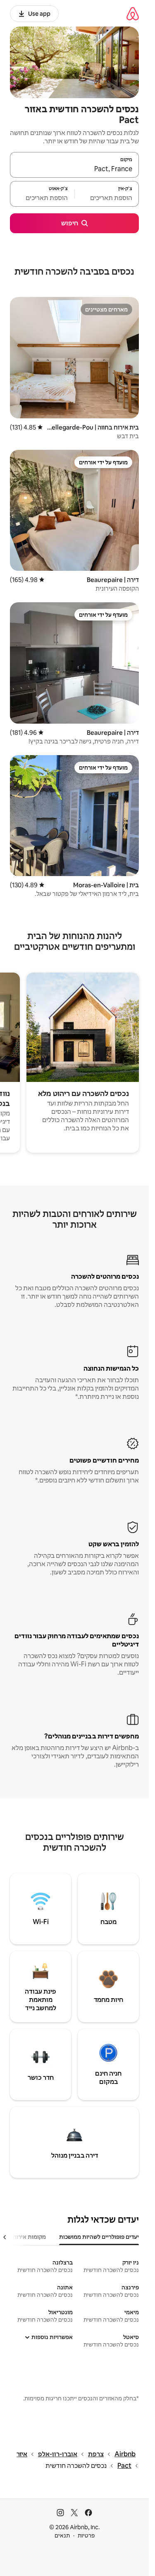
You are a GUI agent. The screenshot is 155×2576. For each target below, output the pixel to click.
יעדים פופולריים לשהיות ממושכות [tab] (99, 2237)
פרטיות (86, 2535)
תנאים (62, 2535)
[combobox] (74, 169)
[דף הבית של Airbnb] (133, 13)
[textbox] (107, 198)
